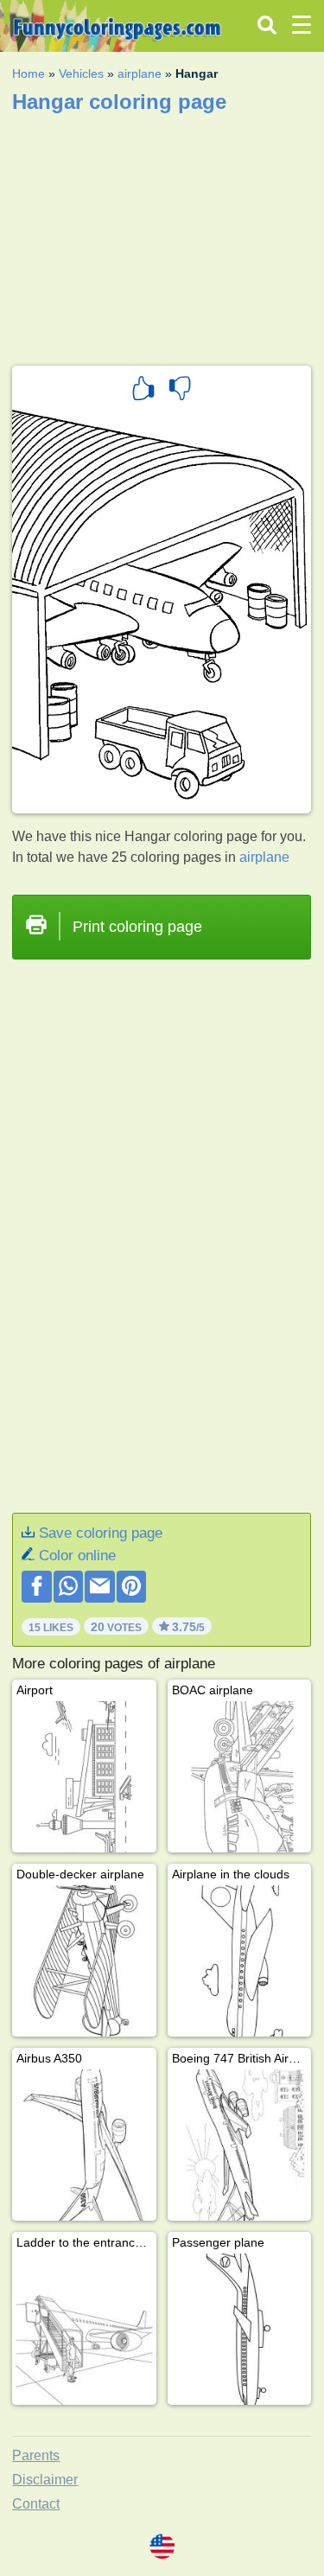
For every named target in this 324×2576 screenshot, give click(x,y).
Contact (36, 2504)
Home (29, 73)
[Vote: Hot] (143, 391)
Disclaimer (45, 2480)
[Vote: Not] (180, 391)
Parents (36, 2455)
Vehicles (81, 73)
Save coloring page (101, 1533)
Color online (77, 1556)
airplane (140, 73)
